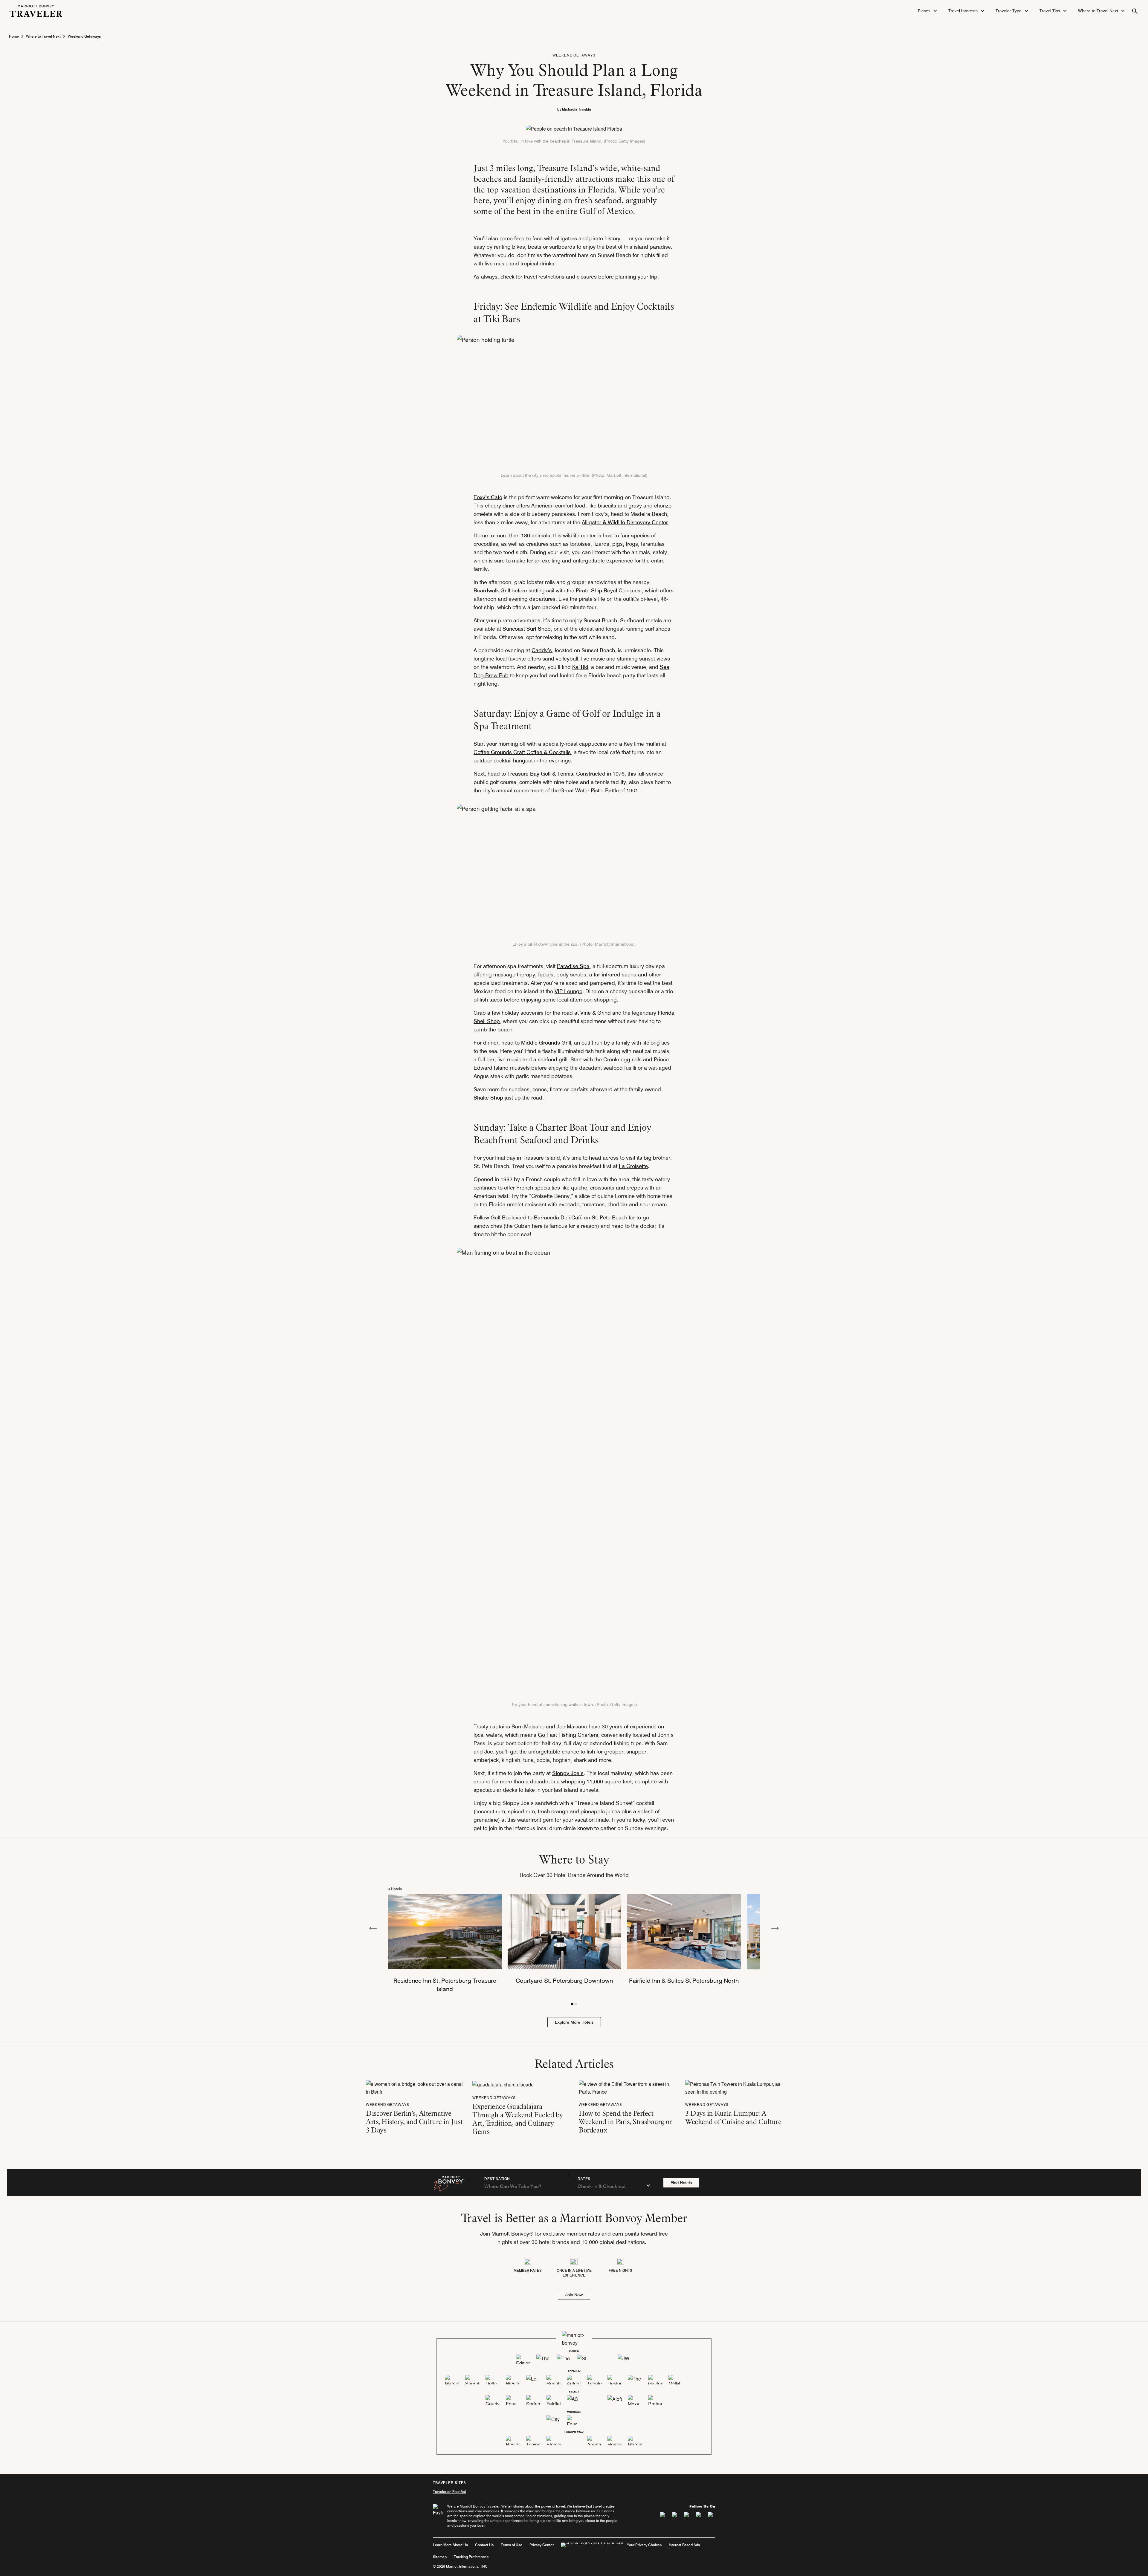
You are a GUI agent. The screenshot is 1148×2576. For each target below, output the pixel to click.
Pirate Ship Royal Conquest (609, 590)
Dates (584, 2179)
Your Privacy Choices (644, 2545)
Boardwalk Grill (492, 590)
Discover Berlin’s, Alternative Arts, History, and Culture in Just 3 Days (414, 2122)
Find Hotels (681, 2183)
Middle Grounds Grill (546, 1043)
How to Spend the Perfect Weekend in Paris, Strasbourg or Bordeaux (625, 2122)
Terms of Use (512, 2545)
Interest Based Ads (684, 2545)
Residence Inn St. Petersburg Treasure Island (445, 1985)
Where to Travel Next (43, 36)
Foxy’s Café (488, 497)
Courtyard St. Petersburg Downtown (564, 1981)
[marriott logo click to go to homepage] (36, 10)
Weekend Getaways (84, 36)
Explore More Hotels (574, 2022)
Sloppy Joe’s (568, 1773)
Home (14, 36)
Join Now (574, 2295)
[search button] (1135, 11)
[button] (928, 11)
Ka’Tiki (580, 667)
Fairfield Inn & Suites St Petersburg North (684, 1981)
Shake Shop (488, 1098)
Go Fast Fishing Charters (568, 1735)
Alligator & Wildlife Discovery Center (625, 522)
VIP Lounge (568, 991)
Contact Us (484, 2545)
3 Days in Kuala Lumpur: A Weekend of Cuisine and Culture (733, 2117)
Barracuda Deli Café (558, 1217)
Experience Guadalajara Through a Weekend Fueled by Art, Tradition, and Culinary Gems (518, 2119)
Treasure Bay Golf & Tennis (540, 774)
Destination (497, 2179)
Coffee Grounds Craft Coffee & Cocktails (522, 752)
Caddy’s (542, 650)
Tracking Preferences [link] (471, 2557)
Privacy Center (542, 2545)
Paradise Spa (573, 966)
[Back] (373, 1928)
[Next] (775, 1928)
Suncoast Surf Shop (527, 629)
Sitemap (440, 2557)
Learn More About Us (450, 2545)
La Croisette (633, 1166)
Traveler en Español (449, 2492)
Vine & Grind (596, 1013)
